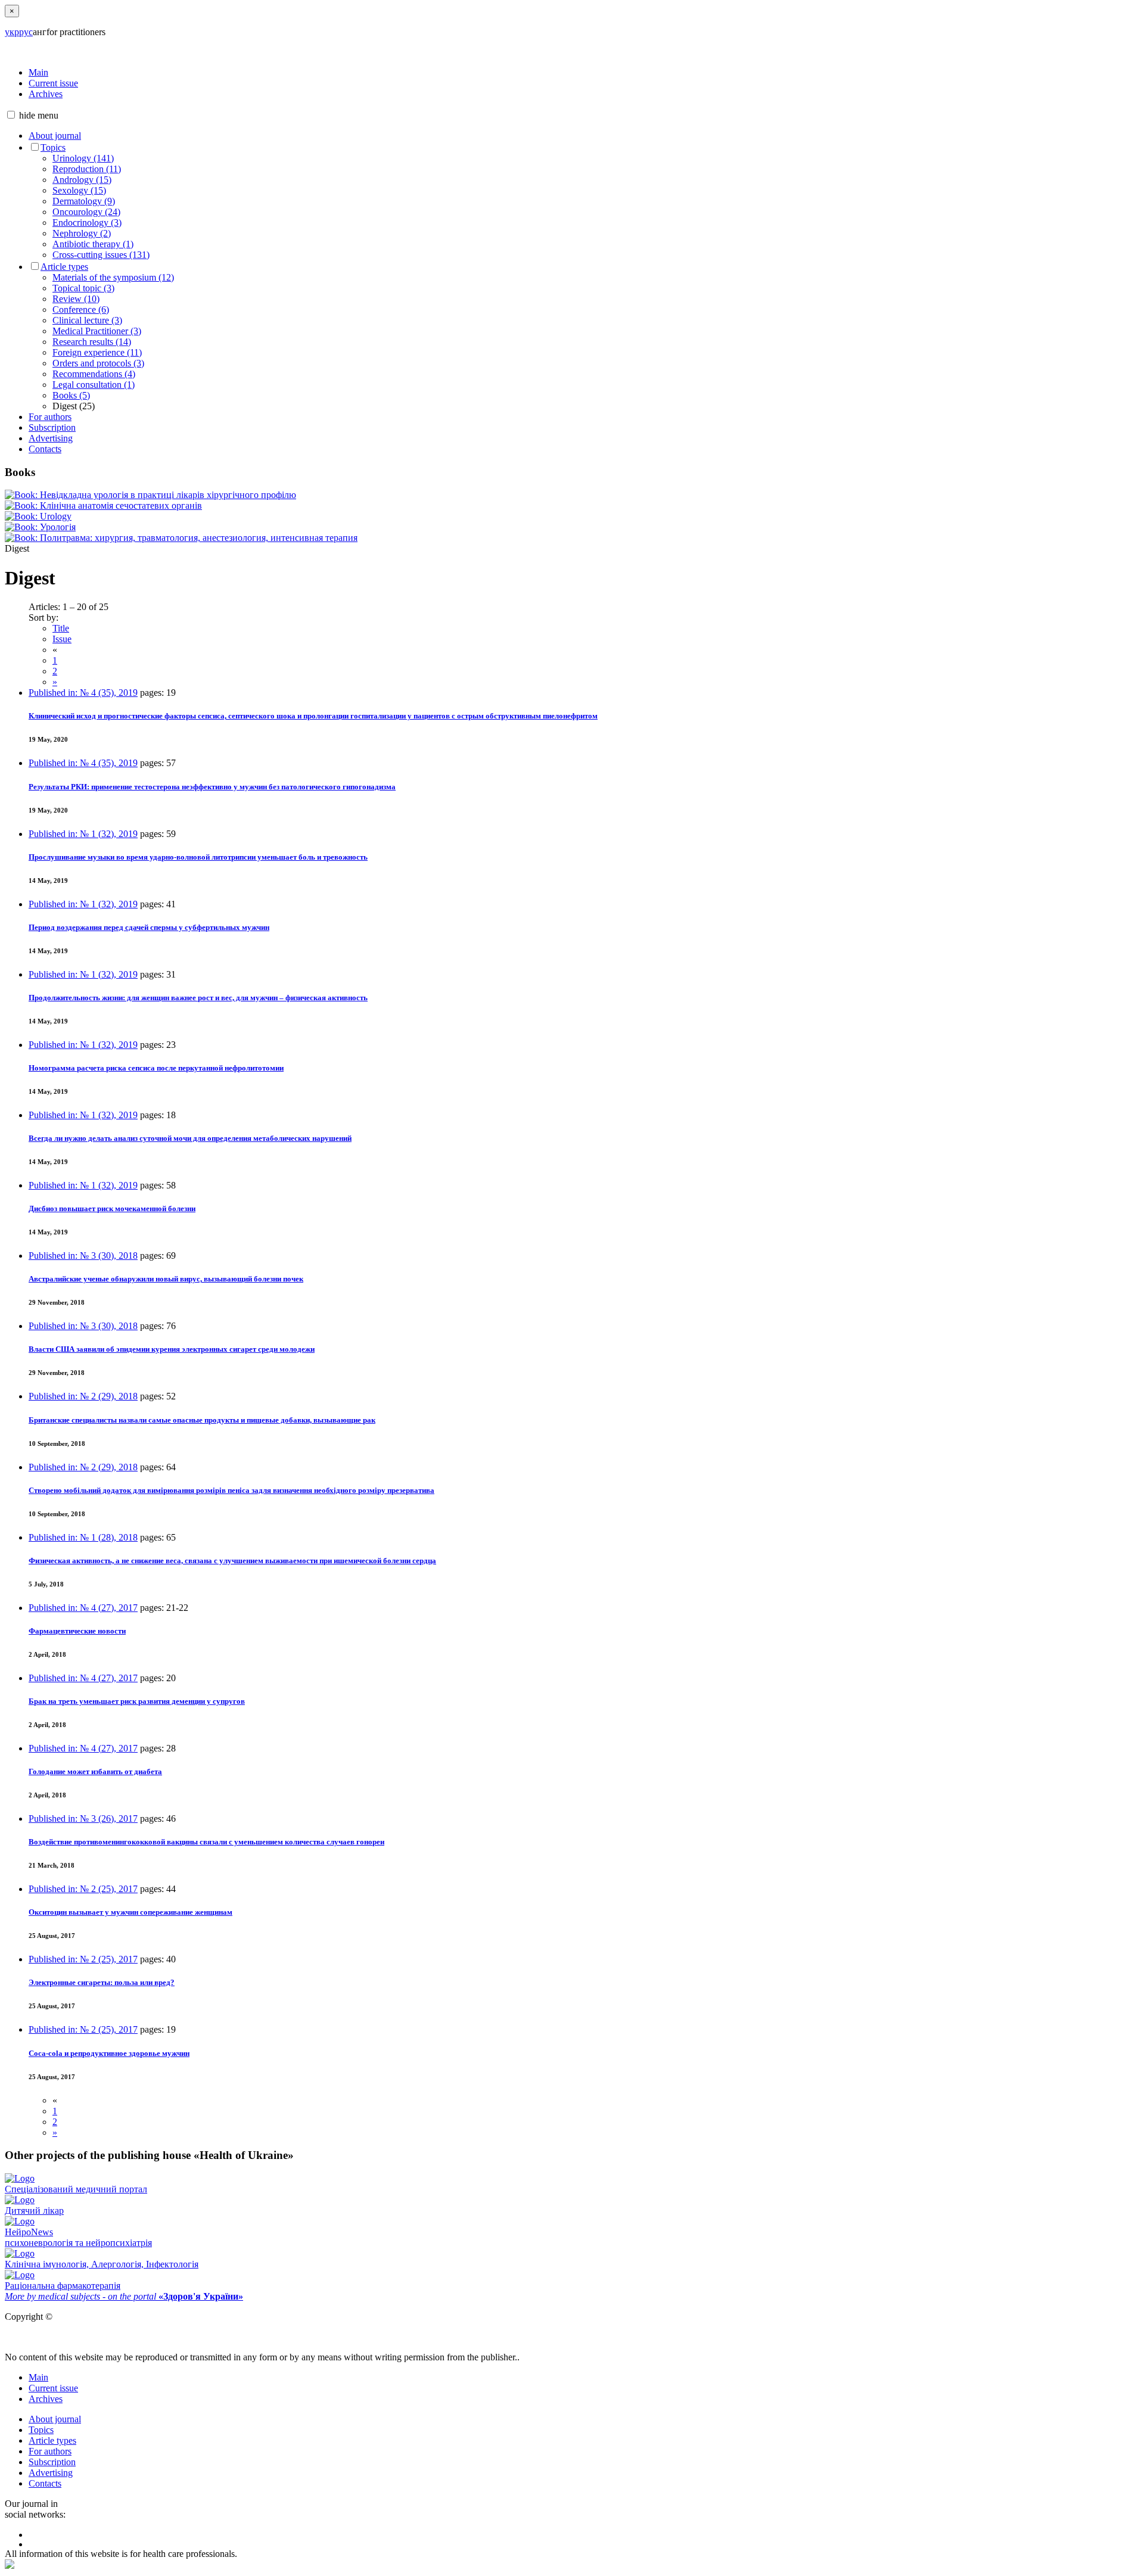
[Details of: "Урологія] (40, 527)
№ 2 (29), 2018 (83, 1396)
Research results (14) (92, 342)
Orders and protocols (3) (98, 363)
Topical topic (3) (83, 288)
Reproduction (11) (87, 169)
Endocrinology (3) (87, 223)
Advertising (51, 438)
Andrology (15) (82, 180)
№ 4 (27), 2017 (83, 1608)
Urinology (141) (83, 158)
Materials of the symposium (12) (113, 277)
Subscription (52, 427)
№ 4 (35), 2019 (83, 693)
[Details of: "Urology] (38, 516)
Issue (62, 639)
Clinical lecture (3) (87, 320)
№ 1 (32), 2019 (83, 834)
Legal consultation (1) (94, 385)
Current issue (53, 83)
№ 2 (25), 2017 (83, 1889)
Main (38, 72)
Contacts (45, 449)
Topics (53, 147)
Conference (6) (81, 309)
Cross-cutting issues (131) (101, 255)
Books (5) (71, 395)
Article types (64, 267)
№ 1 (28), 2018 (83, 1537)
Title (61, 628)
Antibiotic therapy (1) (93, 244)
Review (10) (76, 299)
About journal (55, 136)
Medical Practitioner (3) (97, 331)
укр (12, 32)
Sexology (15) (79, 190)
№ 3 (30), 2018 (83, 1256)
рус (26, 32)
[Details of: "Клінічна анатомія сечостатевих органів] (103, 505)
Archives (46, 94)
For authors (50, 417)
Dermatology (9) (84, 201)
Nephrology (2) (82, 233)
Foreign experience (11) (97, 352)
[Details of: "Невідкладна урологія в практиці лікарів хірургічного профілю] (150, 495)
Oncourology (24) (86, 212)
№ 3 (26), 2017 (83, 1819)
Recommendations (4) (94, 374)
